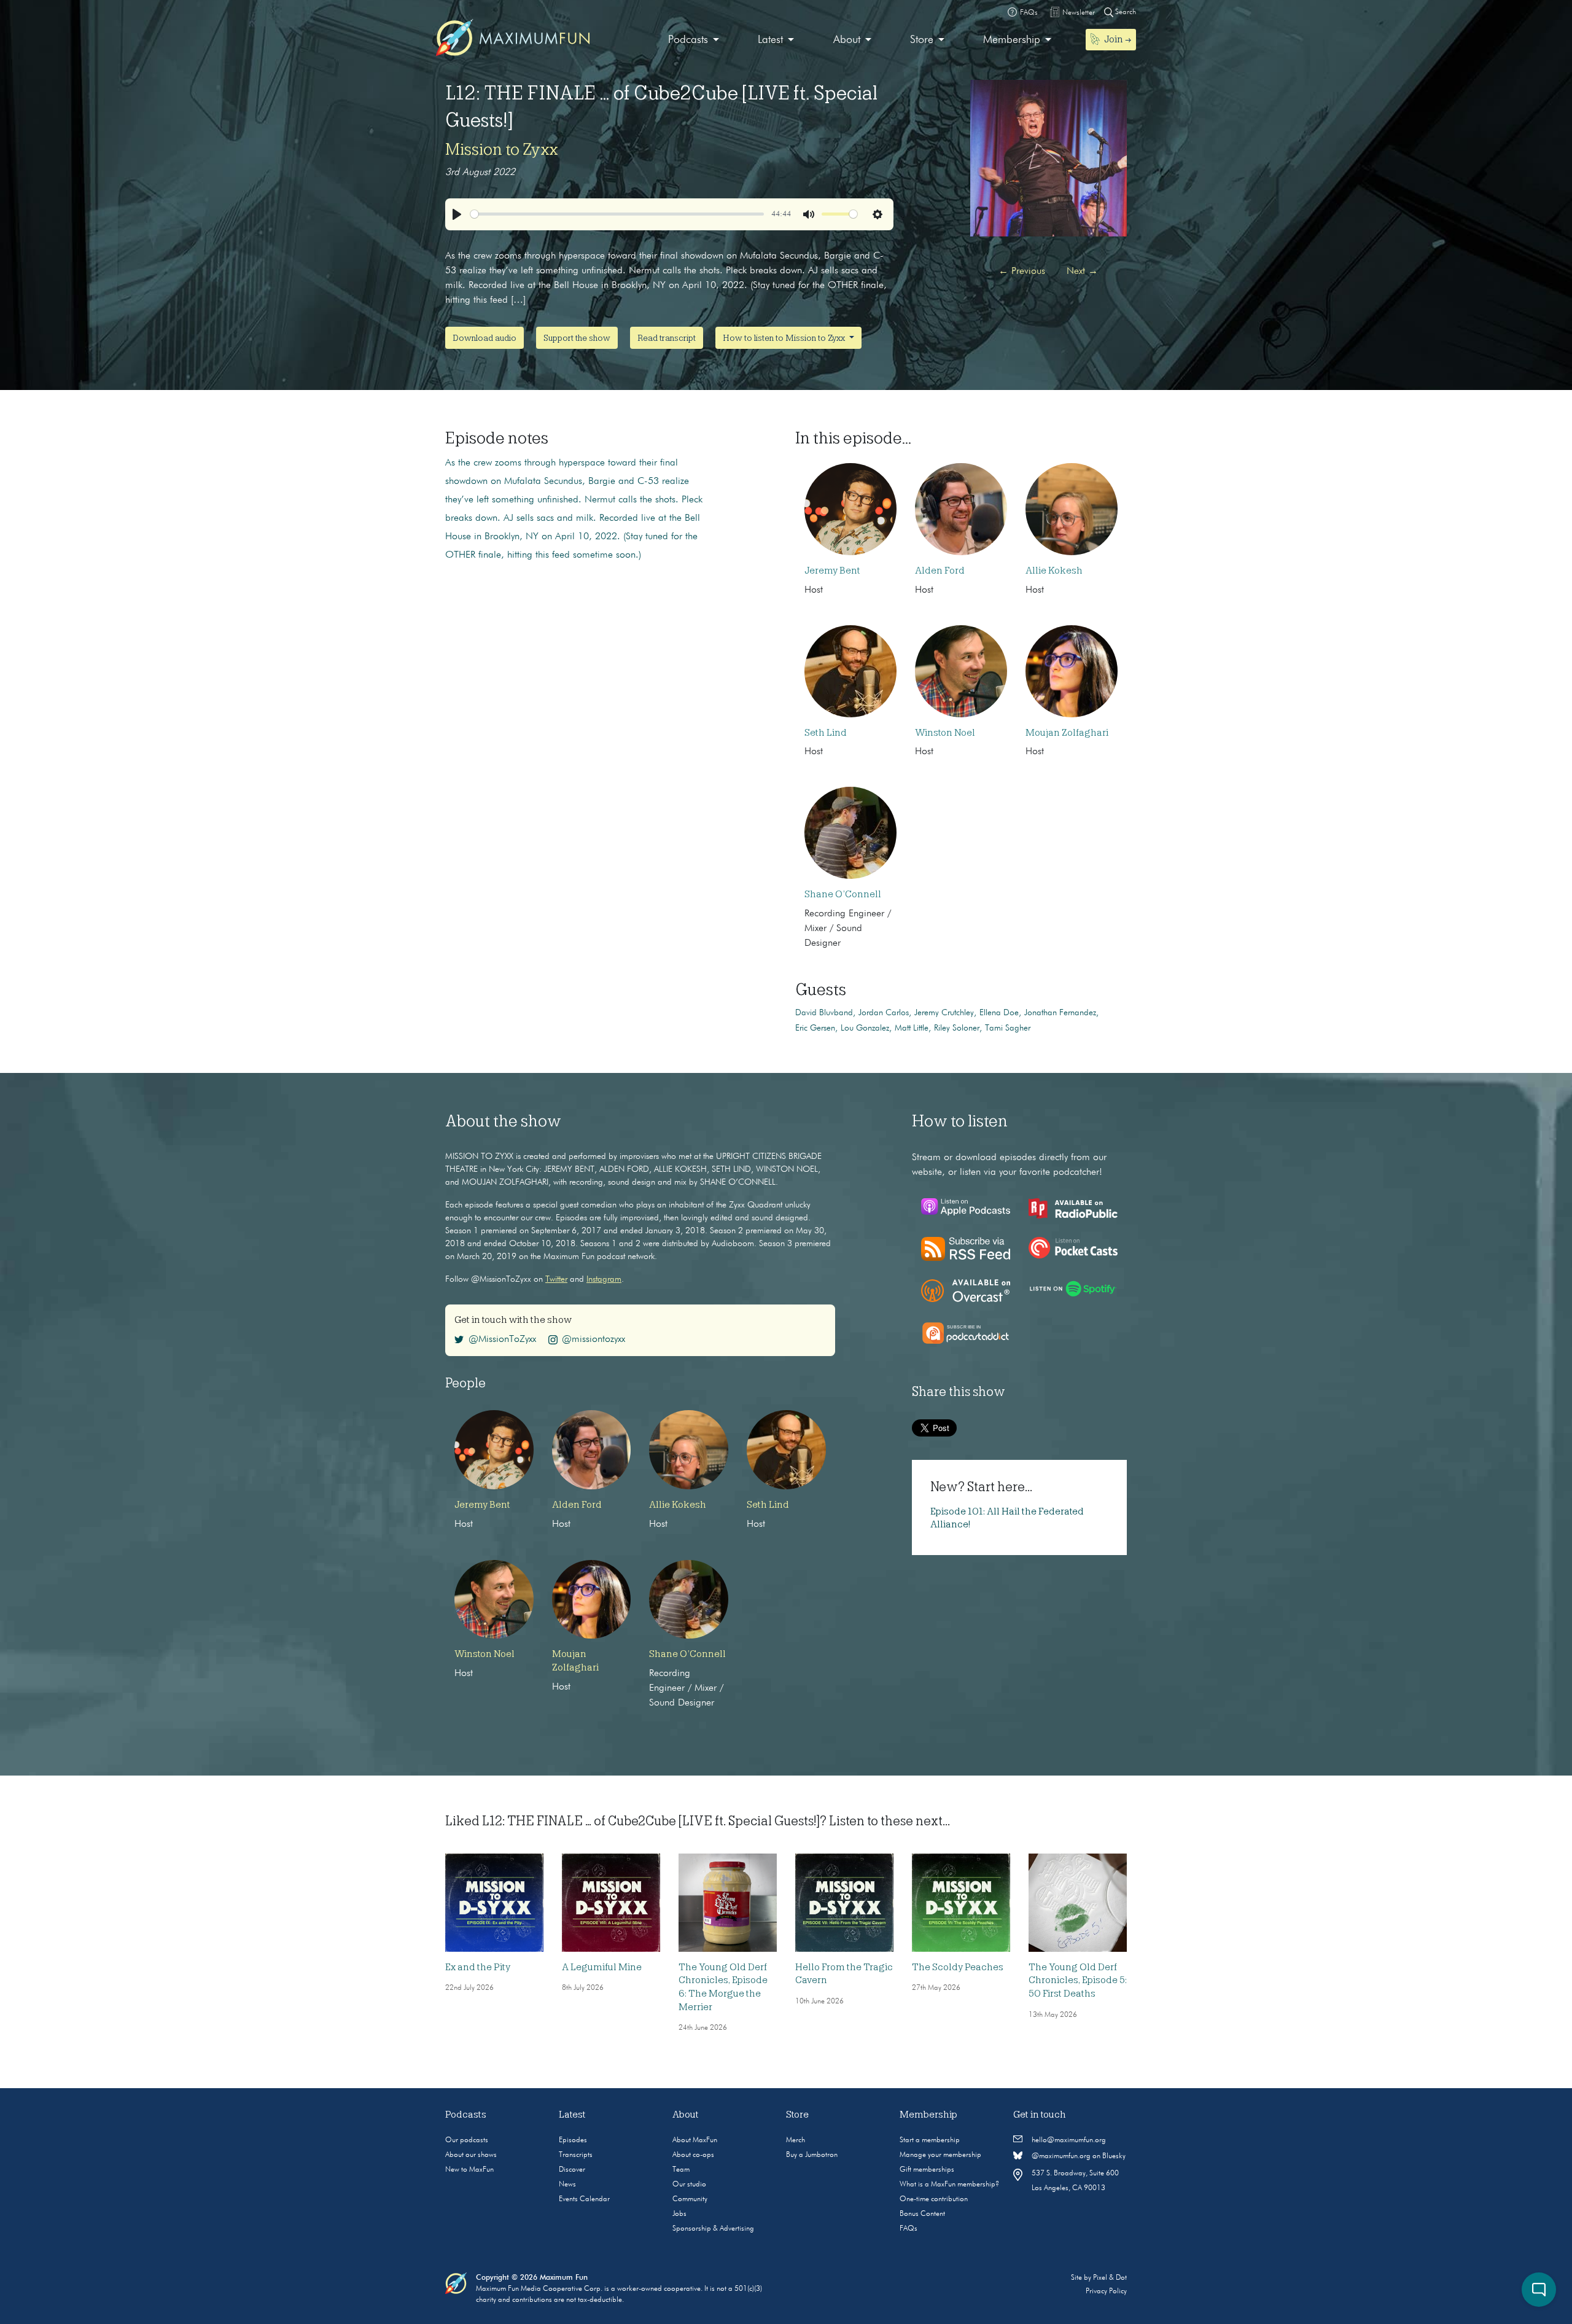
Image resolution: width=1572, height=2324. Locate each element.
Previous (1022, 271)
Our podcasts (467, 2140)
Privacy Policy (1106, 2291)
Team (681, 2170)
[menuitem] (694, 40)
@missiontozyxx (593, 1339)
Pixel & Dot (1110, 2278)
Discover (572, 2170)
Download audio (484, 338)
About (847, 40)
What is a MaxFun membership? (949, 2185)
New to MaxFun (469, 2170)
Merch (796, 2140)
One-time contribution (934, 2199)
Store (922, 40)
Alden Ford (940, 571)
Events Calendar (584, 2199)
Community (690, 2199)
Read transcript (667, 338)
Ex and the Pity (478, 1967)
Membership (1012, 40)
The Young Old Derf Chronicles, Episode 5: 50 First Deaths (1078, 1980)
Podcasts (688, 40)
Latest (770, 40)
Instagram (604, 1279)
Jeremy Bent (832, 571)
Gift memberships (927, 2170)
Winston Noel (945, 733)
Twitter (556, 1279)
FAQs (909, 2229)
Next (1082, 271)
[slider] (617, 214)
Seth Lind (826, 733)
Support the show (577, 338)
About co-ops (693, 2155)
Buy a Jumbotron (812, 2155)
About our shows (471, 2155)
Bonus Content (922, 2214)
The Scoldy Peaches (958, 1967)
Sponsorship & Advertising (713, 2229)
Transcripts (576, 2155)
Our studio (689, 2185)
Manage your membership (940, 2155)
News (567, 2185)
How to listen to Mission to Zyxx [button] (785, 338)
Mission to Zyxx (502, 149)
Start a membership (930, 2140)
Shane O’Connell (843, 894)
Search (1125, 12)
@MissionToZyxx (502, 1339)
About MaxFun (695, 2140)
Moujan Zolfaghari (1067, 733)
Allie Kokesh (1054, 571)
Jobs (679, 2214)
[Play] (457, 214)
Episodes (573, 2140)
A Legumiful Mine (602, 1967)
